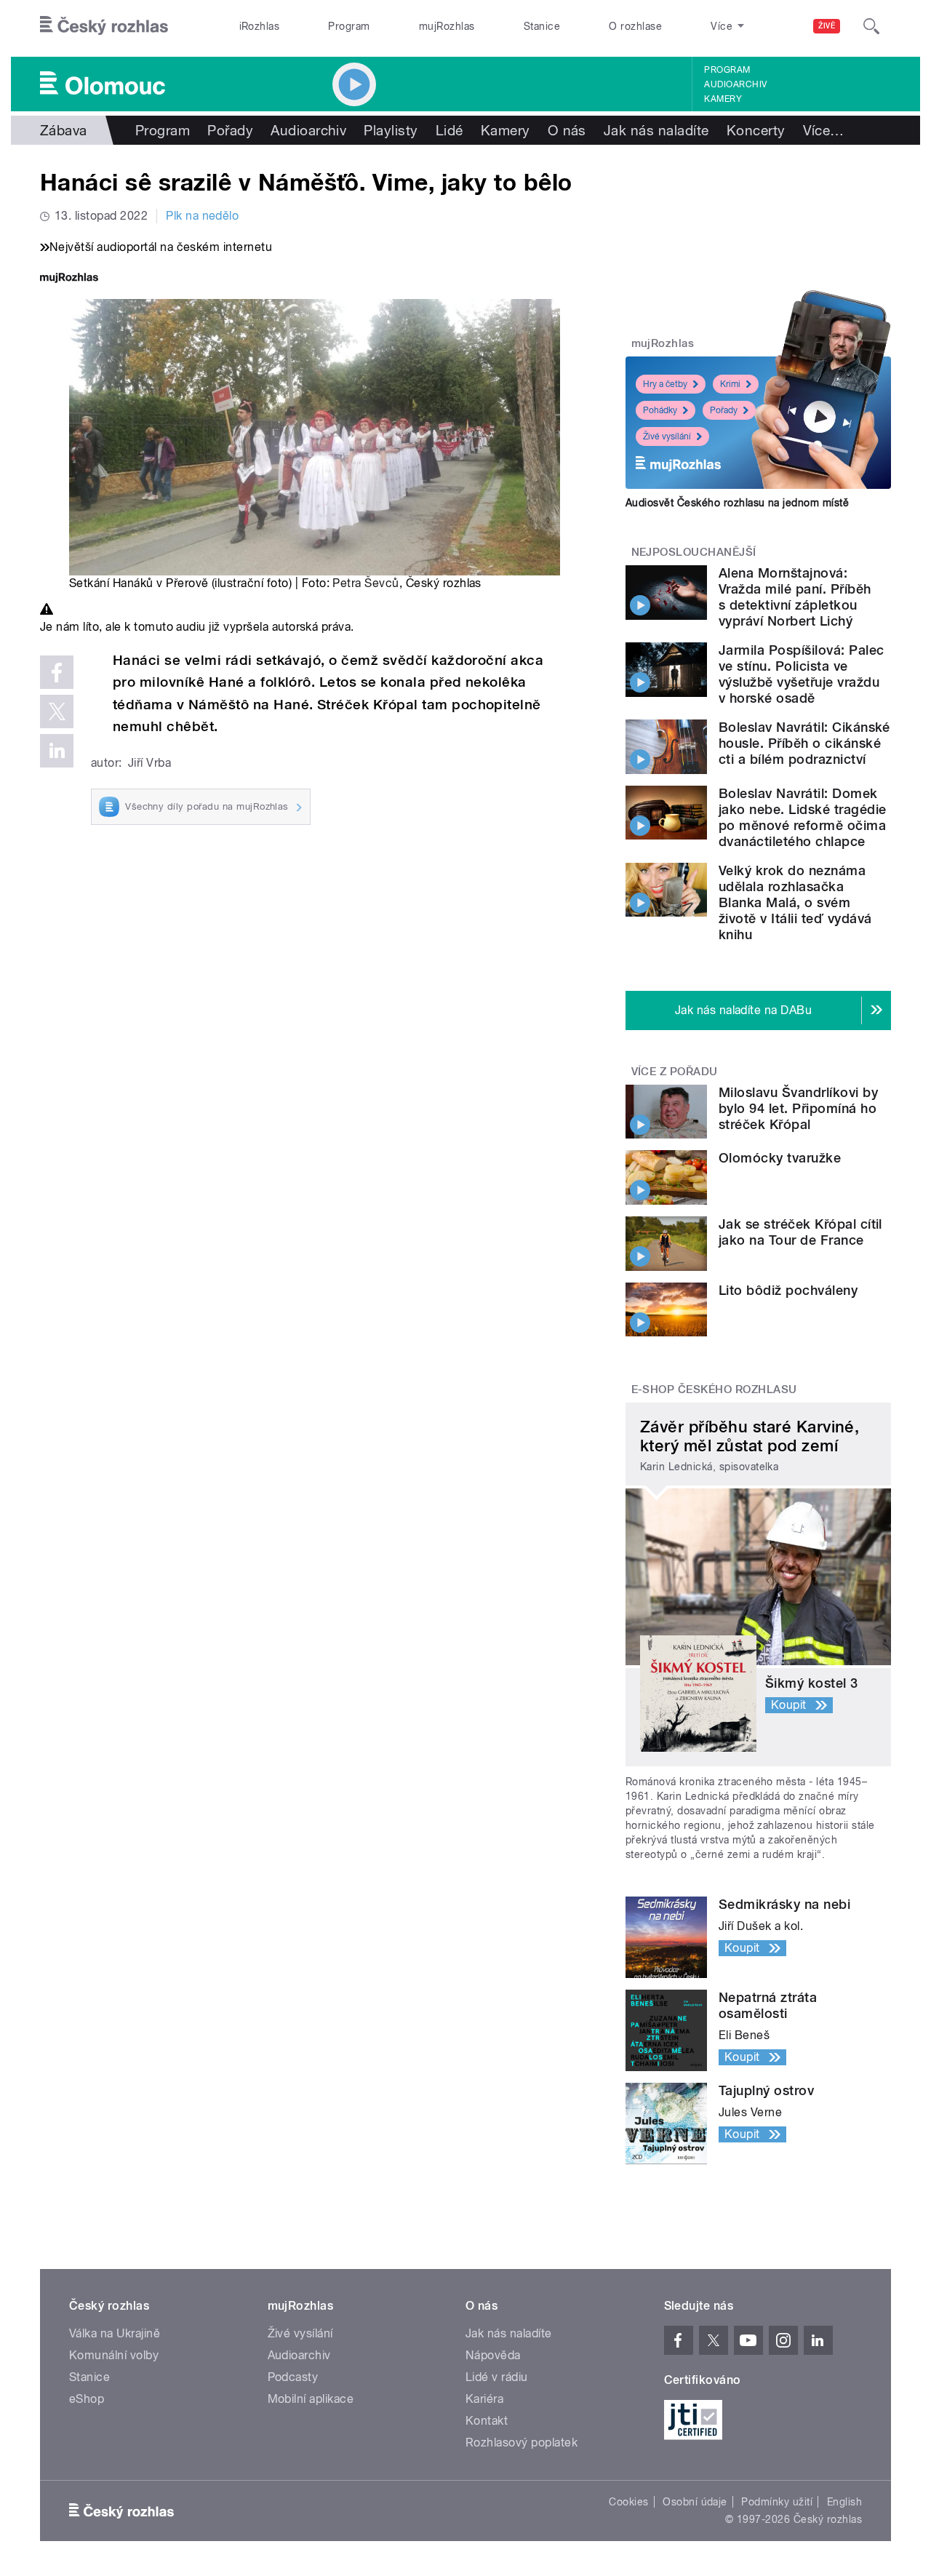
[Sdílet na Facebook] (57, 672)
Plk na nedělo (202, 216)
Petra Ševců (365, 583)
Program (349, 26)
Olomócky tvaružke (780, 1158)
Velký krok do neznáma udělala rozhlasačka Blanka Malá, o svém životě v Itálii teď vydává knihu (795, 902)
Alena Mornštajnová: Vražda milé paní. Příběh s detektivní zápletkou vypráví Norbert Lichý (795, 597)
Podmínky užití (777, 2502)
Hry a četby (665, 384)
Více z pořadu (675, 1072)
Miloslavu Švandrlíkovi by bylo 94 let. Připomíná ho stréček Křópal (798, 1108)
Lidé (449, 130)
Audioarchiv (735, 84)
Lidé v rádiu (497, 2377)
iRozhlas (260, 26)
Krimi (730, 384)
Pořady (230, 130)
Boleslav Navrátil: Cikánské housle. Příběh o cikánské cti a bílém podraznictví (804, 743)
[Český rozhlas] (104, 26)
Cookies (628, 2502)
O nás (567, 130)
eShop (87, 2399)
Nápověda (493, 2355)
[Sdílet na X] (57, 711)
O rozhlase (635, 26)
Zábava (64, 130)
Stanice (542, 26)
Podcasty (293, 2377)
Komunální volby (114, 2355)
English (844, 2502)
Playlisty (391, 130)
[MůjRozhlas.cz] (69, 279)
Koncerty (756, 130)
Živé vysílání (667, 436)
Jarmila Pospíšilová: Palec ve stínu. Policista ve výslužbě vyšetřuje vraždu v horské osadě (801, 674)
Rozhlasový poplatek (522, 2443)
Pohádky (660, 410)
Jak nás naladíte (656, 130)
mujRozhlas (447, 26)
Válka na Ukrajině (115, 2333)
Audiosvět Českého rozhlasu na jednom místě (737, 503)
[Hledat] (871, 26)
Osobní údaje (695, 2502)
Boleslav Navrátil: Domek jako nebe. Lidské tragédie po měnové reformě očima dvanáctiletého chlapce (802, 817)
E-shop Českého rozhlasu (714, 1389)
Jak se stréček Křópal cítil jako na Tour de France (800, 1232)
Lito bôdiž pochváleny (788, 1290)
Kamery (723, 99)
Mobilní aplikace (311, 2399)
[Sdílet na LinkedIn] (57, 751)
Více (824, 130)
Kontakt (487, 2421)
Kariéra (484, 2399)
